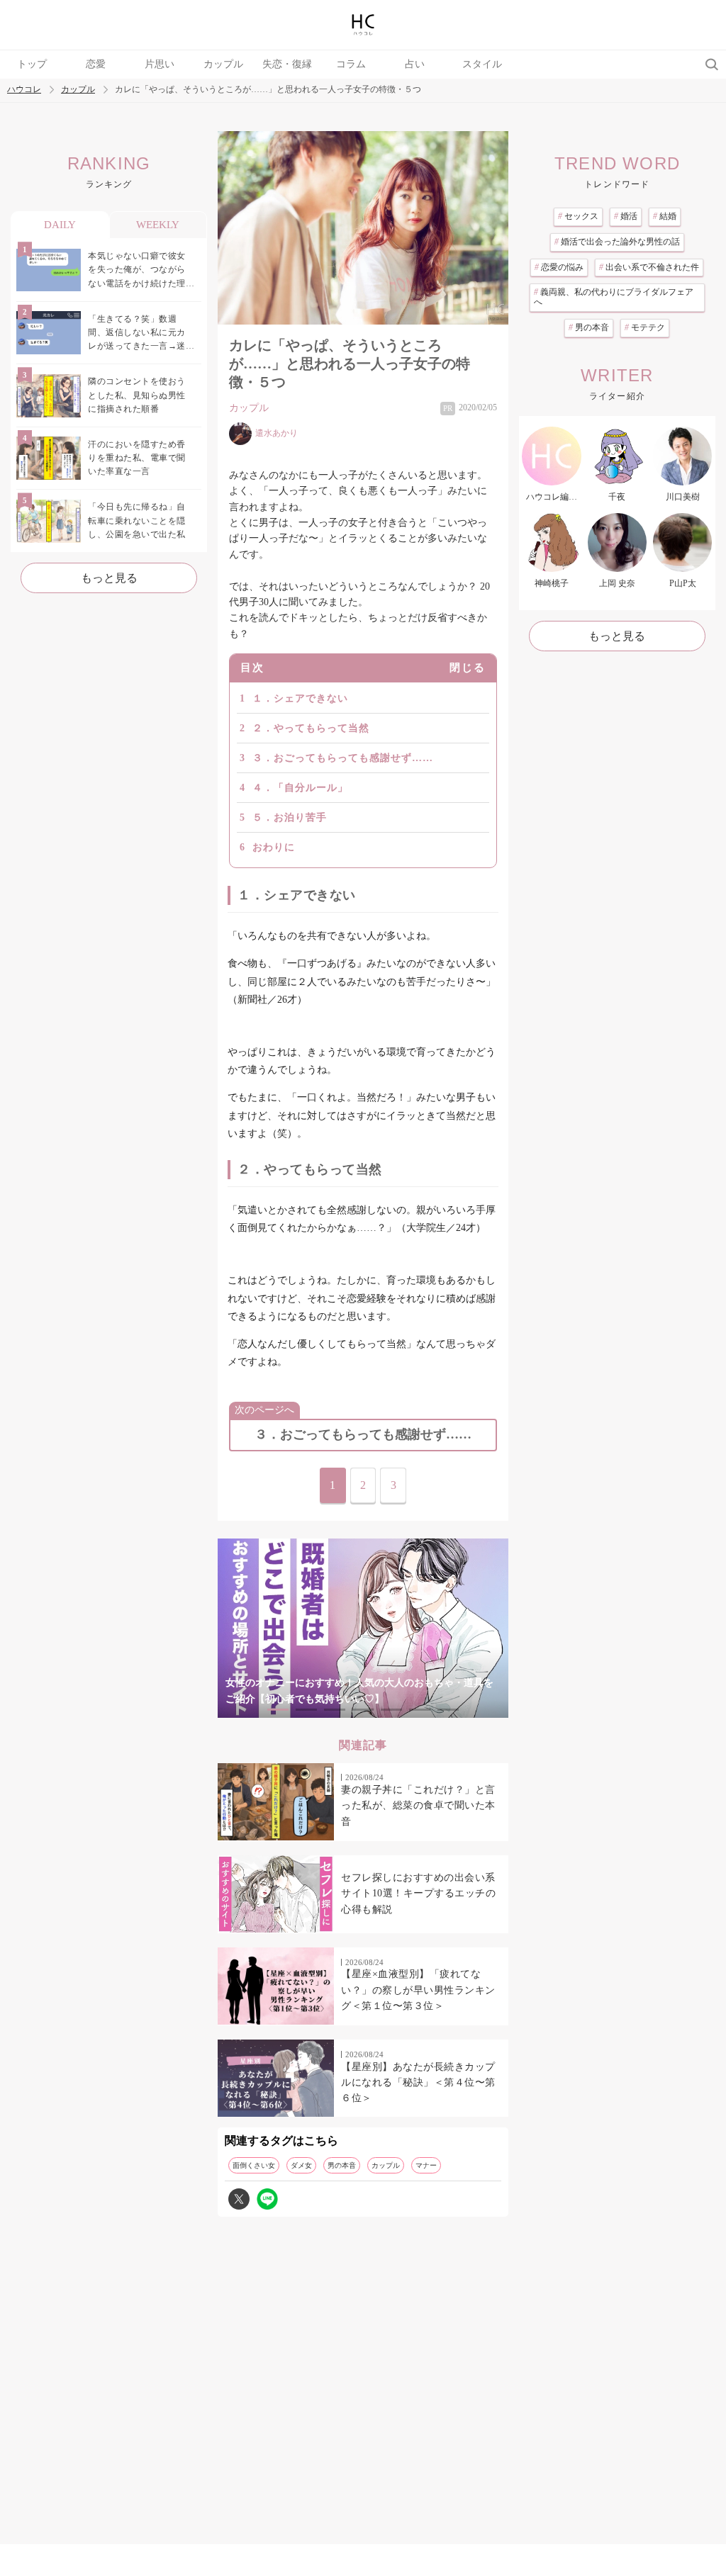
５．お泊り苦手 (290, 817)
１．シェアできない (300, 698)
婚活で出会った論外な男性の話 (617, 242)
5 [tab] (391, 1710)
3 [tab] (335, 1710)
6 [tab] (420, 1710)
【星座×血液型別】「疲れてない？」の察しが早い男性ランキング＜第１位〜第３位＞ (418, 1990)
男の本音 (342, 2165)
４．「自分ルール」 (300, 788)
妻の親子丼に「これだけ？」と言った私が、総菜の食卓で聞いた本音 (418, 1806)
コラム (351, 64)
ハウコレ (24, 90)
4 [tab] (363, 1710)
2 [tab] (306, 1710)
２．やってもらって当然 (311, 728)
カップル (223, 64)
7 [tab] (448, 1710)
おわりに (274, 847)
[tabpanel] (363, 1628)
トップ (32, 64)
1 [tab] (278, 1710)
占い (415, 64)
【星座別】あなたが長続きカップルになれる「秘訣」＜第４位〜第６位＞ (418, 2083)
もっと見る (109, 578)
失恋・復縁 (287, 64)
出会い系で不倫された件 (649, 267)
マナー (426, 2165)
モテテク (645, 327)
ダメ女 (301, 2165)
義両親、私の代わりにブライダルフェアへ (614, 297)
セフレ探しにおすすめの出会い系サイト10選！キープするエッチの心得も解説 (418, 1894)
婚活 (626, 216)
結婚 (665, 216)
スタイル (482, 64)
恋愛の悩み (559, 267)
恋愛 (96, 64)
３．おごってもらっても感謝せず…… (343, 758)
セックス (578, 216)
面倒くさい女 (254, 2165)
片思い (160, 64)
